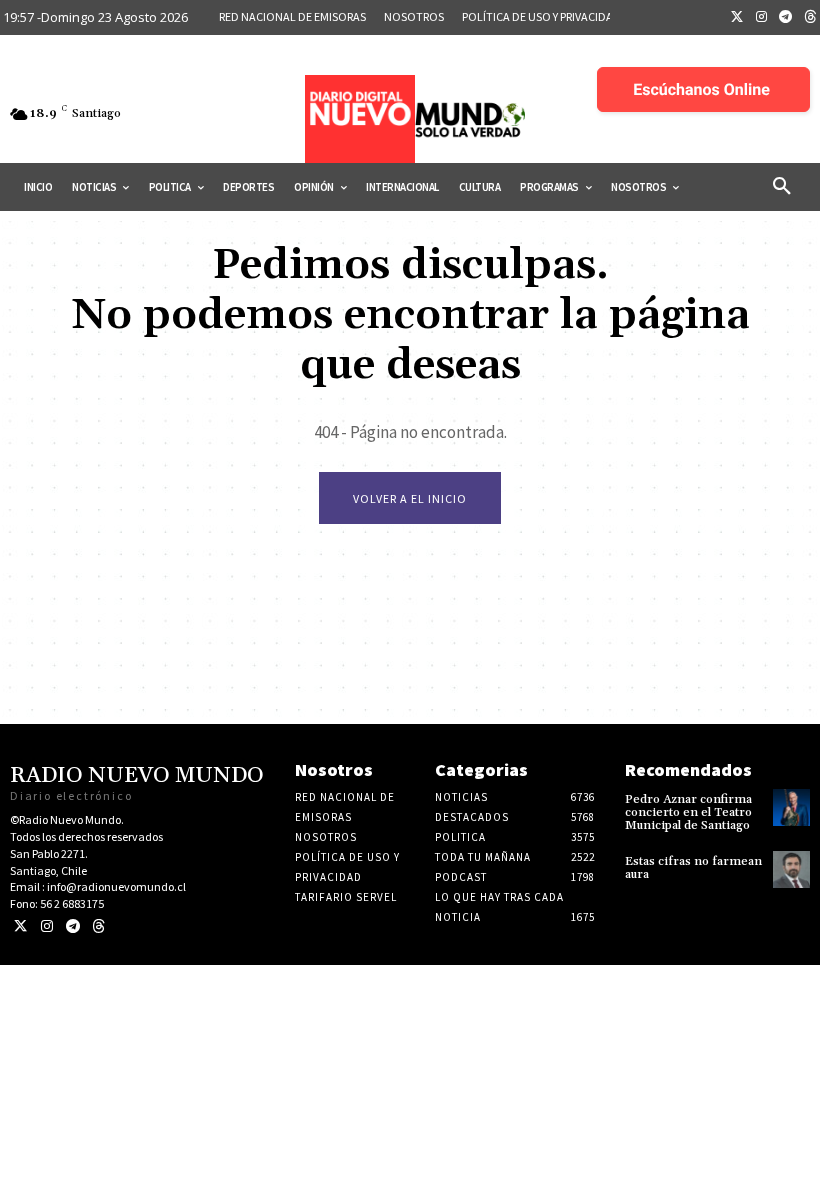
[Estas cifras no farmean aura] (791, 869)
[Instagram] (762, 18)
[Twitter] (737, 18)
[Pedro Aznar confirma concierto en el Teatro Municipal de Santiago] (791, 807)
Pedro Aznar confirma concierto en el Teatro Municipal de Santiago (688, 812)
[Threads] (98, 926)
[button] (782, 187)
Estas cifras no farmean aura (693, 868)
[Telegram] (786, 18)
